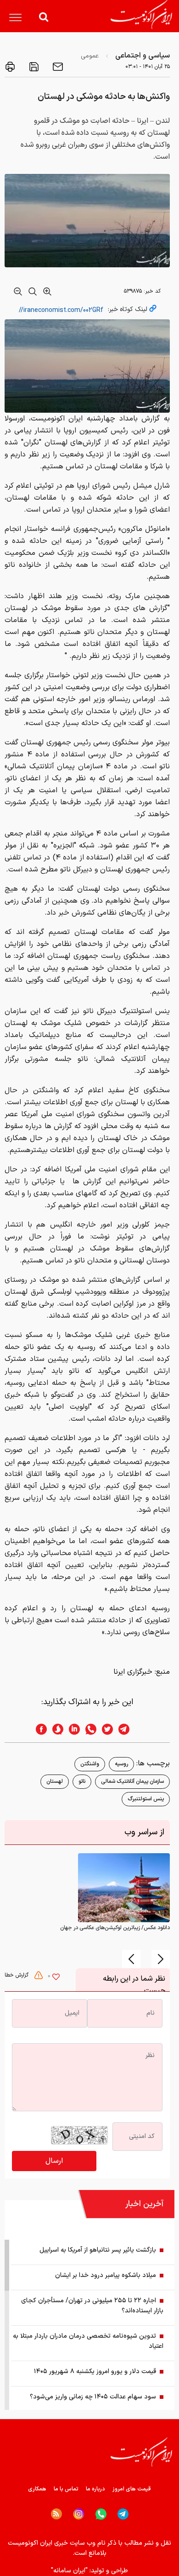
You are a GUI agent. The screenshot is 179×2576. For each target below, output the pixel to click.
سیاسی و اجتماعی (143, 56)
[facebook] (39, 1729)
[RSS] (56, 2514)
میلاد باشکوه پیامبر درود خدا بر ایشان (106, 2275)
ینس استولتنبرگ (146, 1799)
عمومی (90, 56)
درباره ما (95, 2489)
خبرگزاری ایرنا (133, 1672)
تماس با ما (66, 2489)
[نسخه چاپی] (10, 67)
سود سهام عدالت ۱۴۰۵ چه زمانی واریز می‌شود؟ (93, 2397)
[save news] (33, 67)
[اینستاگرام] (79, 2514)
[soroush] (55, 1729)
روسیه (121, 1764)
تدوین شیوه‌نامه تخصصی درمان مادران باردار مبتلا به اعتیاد (88, 2341)
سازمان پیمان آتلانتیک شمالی (132, 1781)
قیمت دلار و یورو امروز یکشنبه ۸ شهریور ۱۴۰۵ (95, 2371)
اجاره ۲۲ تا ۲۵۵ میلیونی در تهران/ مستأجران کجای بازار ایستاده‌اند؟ (92, 2306)
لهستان (55, 1781)
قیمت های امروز (132, 2489)
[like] (56, 1978)
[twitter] (105, 1729)
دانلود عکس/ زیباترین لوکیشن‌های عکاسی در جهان (115, 1928)
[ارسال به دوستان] (57, 67)
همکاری (37, 2489)
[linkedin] (72, 1729)
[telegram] (129, 1729)
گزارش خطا (17, 1975)
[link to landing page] (141, 14)
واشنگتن (90, 1764)
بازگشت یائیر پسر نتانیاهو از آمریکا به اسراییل (98, 2250)
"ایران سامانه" (69, 2571)
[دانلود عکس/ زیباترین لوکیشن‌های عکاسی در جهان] (124, 1887)
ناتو (82, 1781)
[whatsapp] (88, 1729)
